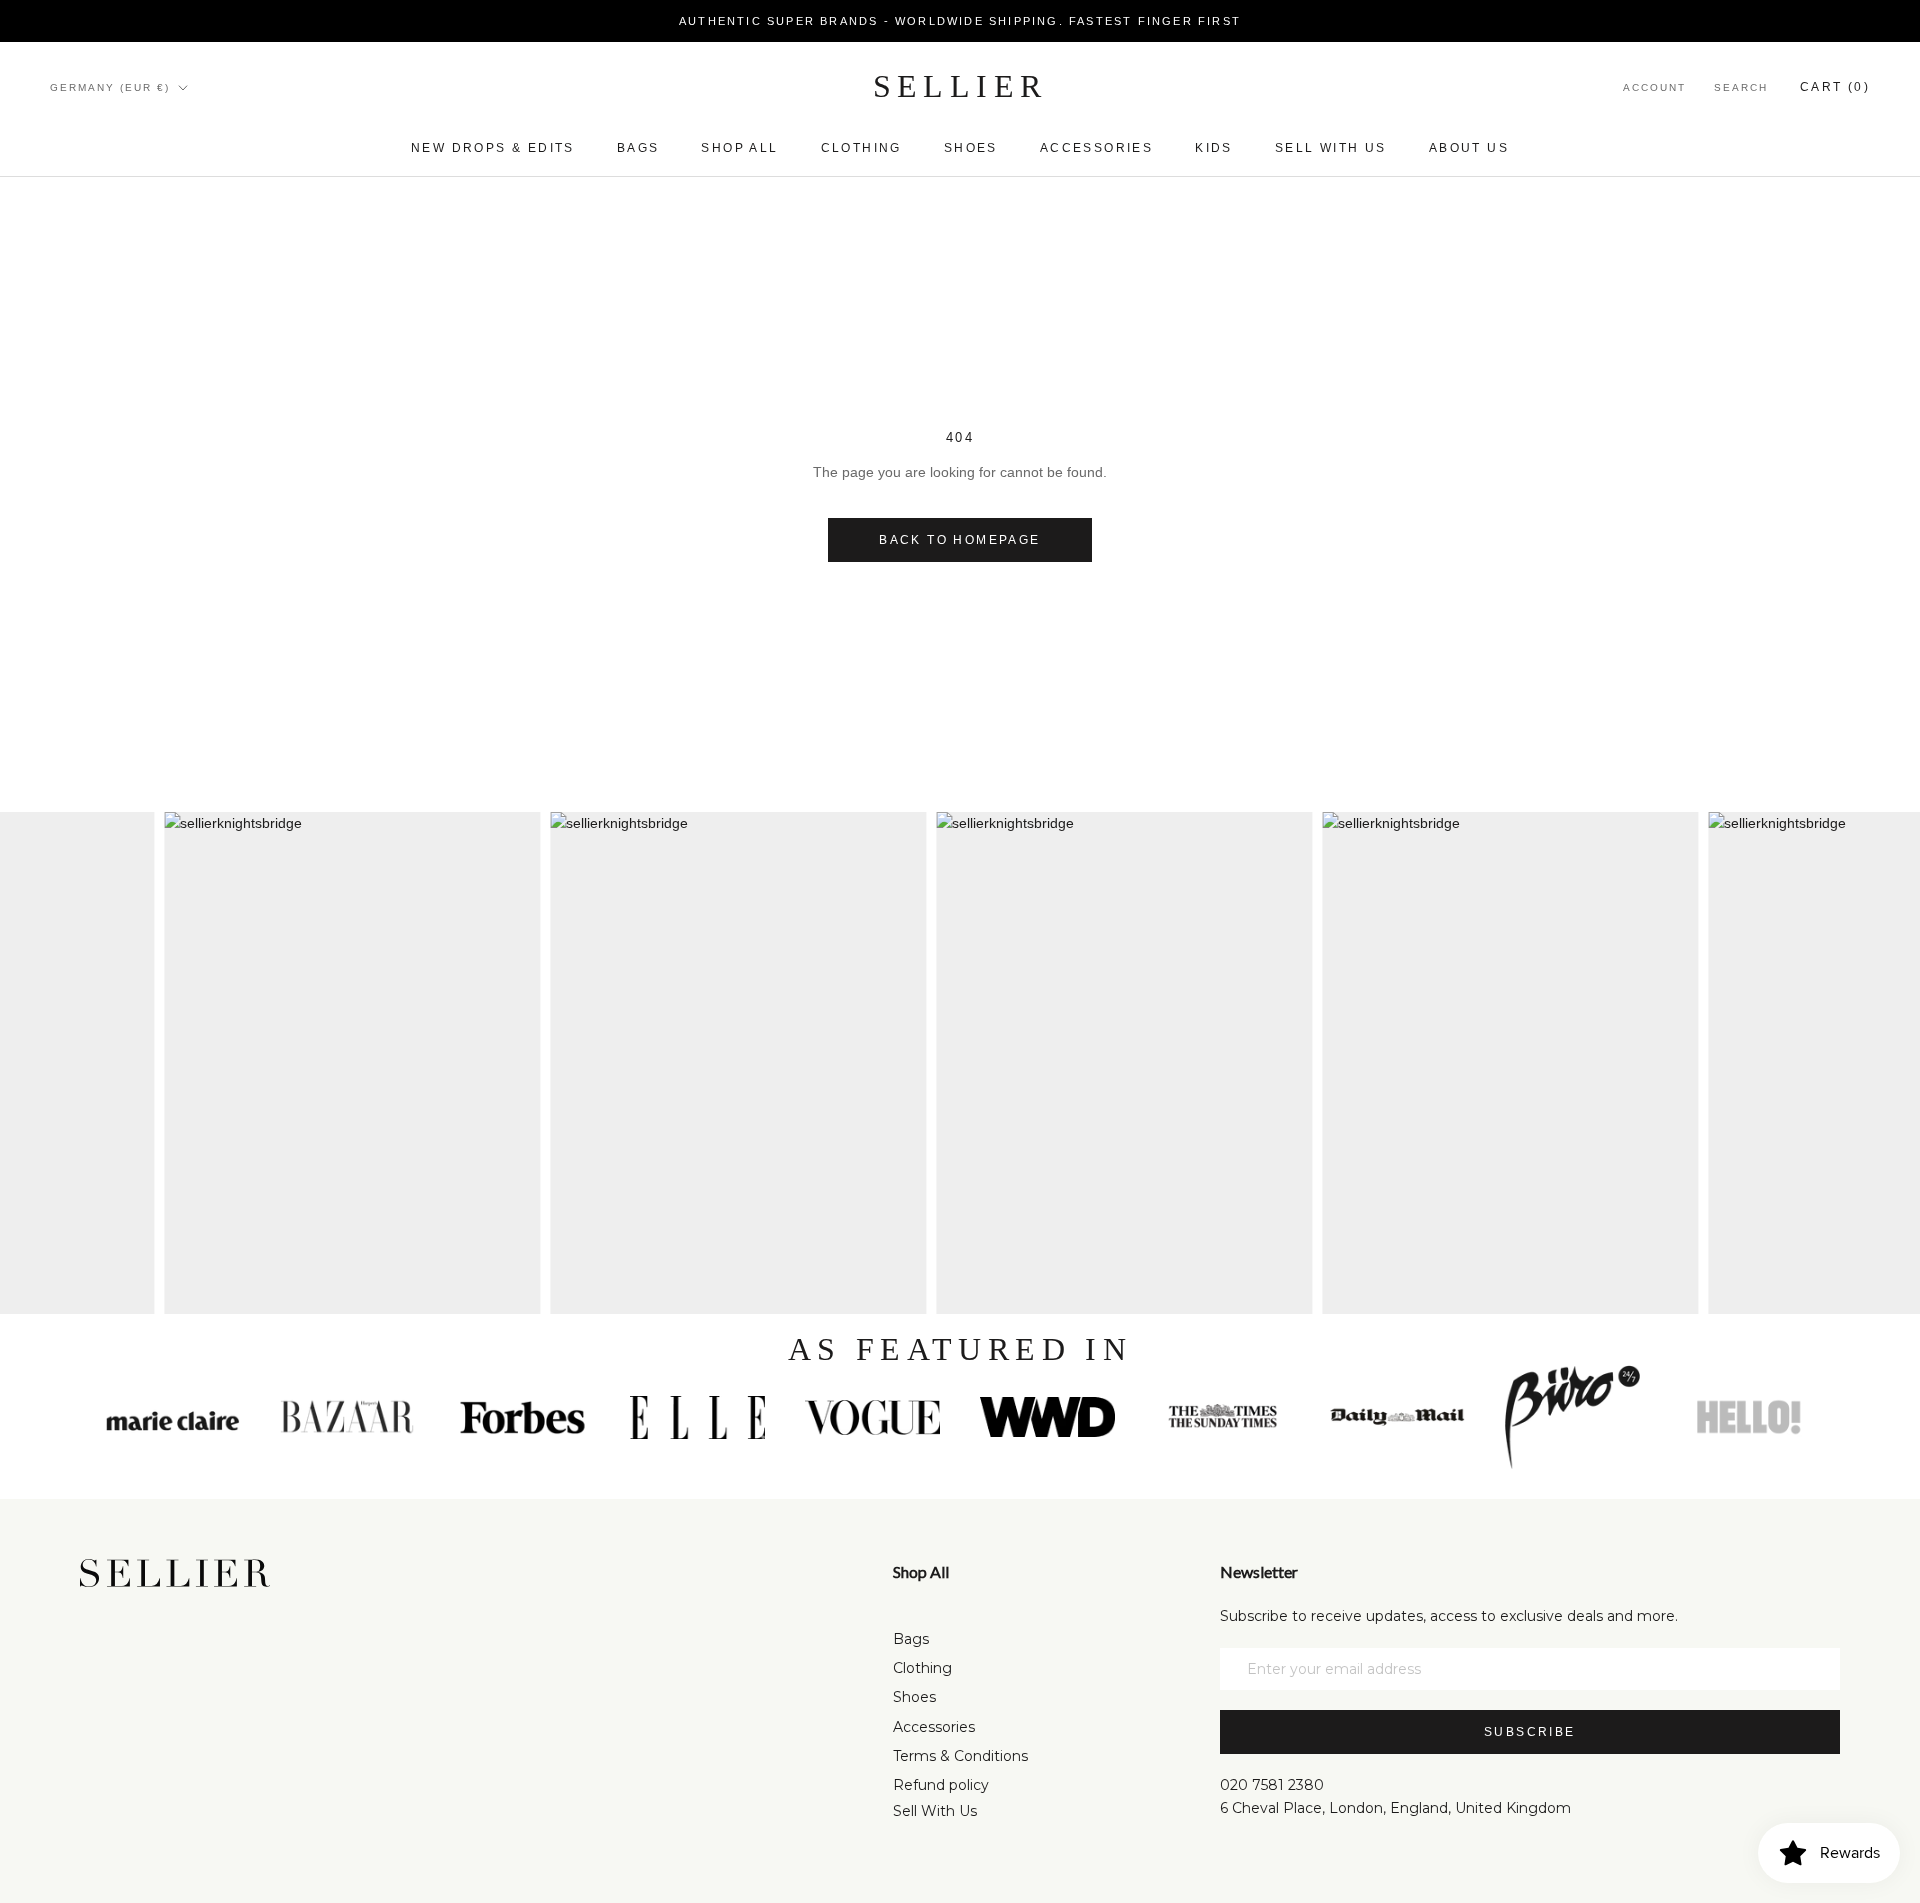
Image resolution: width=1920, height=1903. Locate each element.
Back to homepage (959, 540)
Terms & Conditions (960, 1756)
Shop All (739, 148)
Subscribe (1530, 1732)
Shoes (971, 148)
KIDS (1214, 148)
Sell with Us (1331, 148)
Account (1654, 87)
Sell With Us (935, 1811)
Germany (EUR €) (110, 87)
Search (1741, 87)
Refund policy (941, 1785)
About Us (1469, 148)
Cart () (1835, 87)
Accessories (1096, 148)
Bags (638, 148)
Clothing (861, 148)
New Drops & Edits (493, 148)
